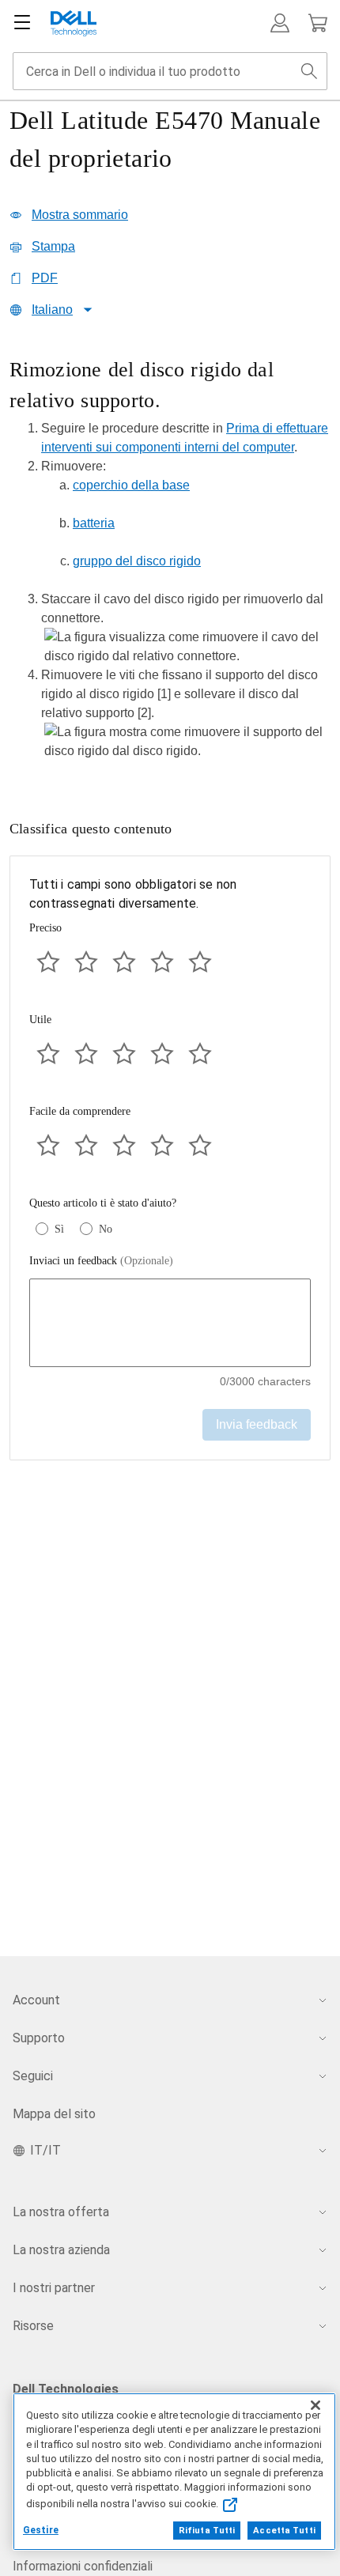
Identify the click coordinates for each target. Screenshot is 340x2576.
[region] (170, 564)
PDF (45, 278)
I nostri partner (54, 2288)
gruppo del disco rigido (137, 561)
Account (36, 2000)
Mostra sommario (80, 215)
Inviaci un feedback (101, 1261)
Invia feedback (257, 1424)
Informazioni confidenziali (83, 2566)
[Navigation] (22, 23)
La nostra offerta (61, 2212)
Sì (59, 1229)
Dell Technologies (66, 2389)
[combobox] (170, 71)
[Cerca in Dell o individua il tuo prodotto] (309, 71)
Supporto (39, 2038)
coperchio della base (131, 485)
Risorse (33, 2326)
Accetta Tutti (284, 2531)
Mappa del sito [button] (54, 2114)
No (106, 1229)
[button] (280, 23)
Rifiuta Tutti (207, 2531)
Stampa (53, 246)
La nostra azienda (61, 2250)
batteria (94, 523)
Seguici (33, 2076)
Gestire (41, 2530)
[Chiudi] (315, 2405)
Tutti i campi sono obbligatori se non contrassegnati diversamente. (133, 894)
